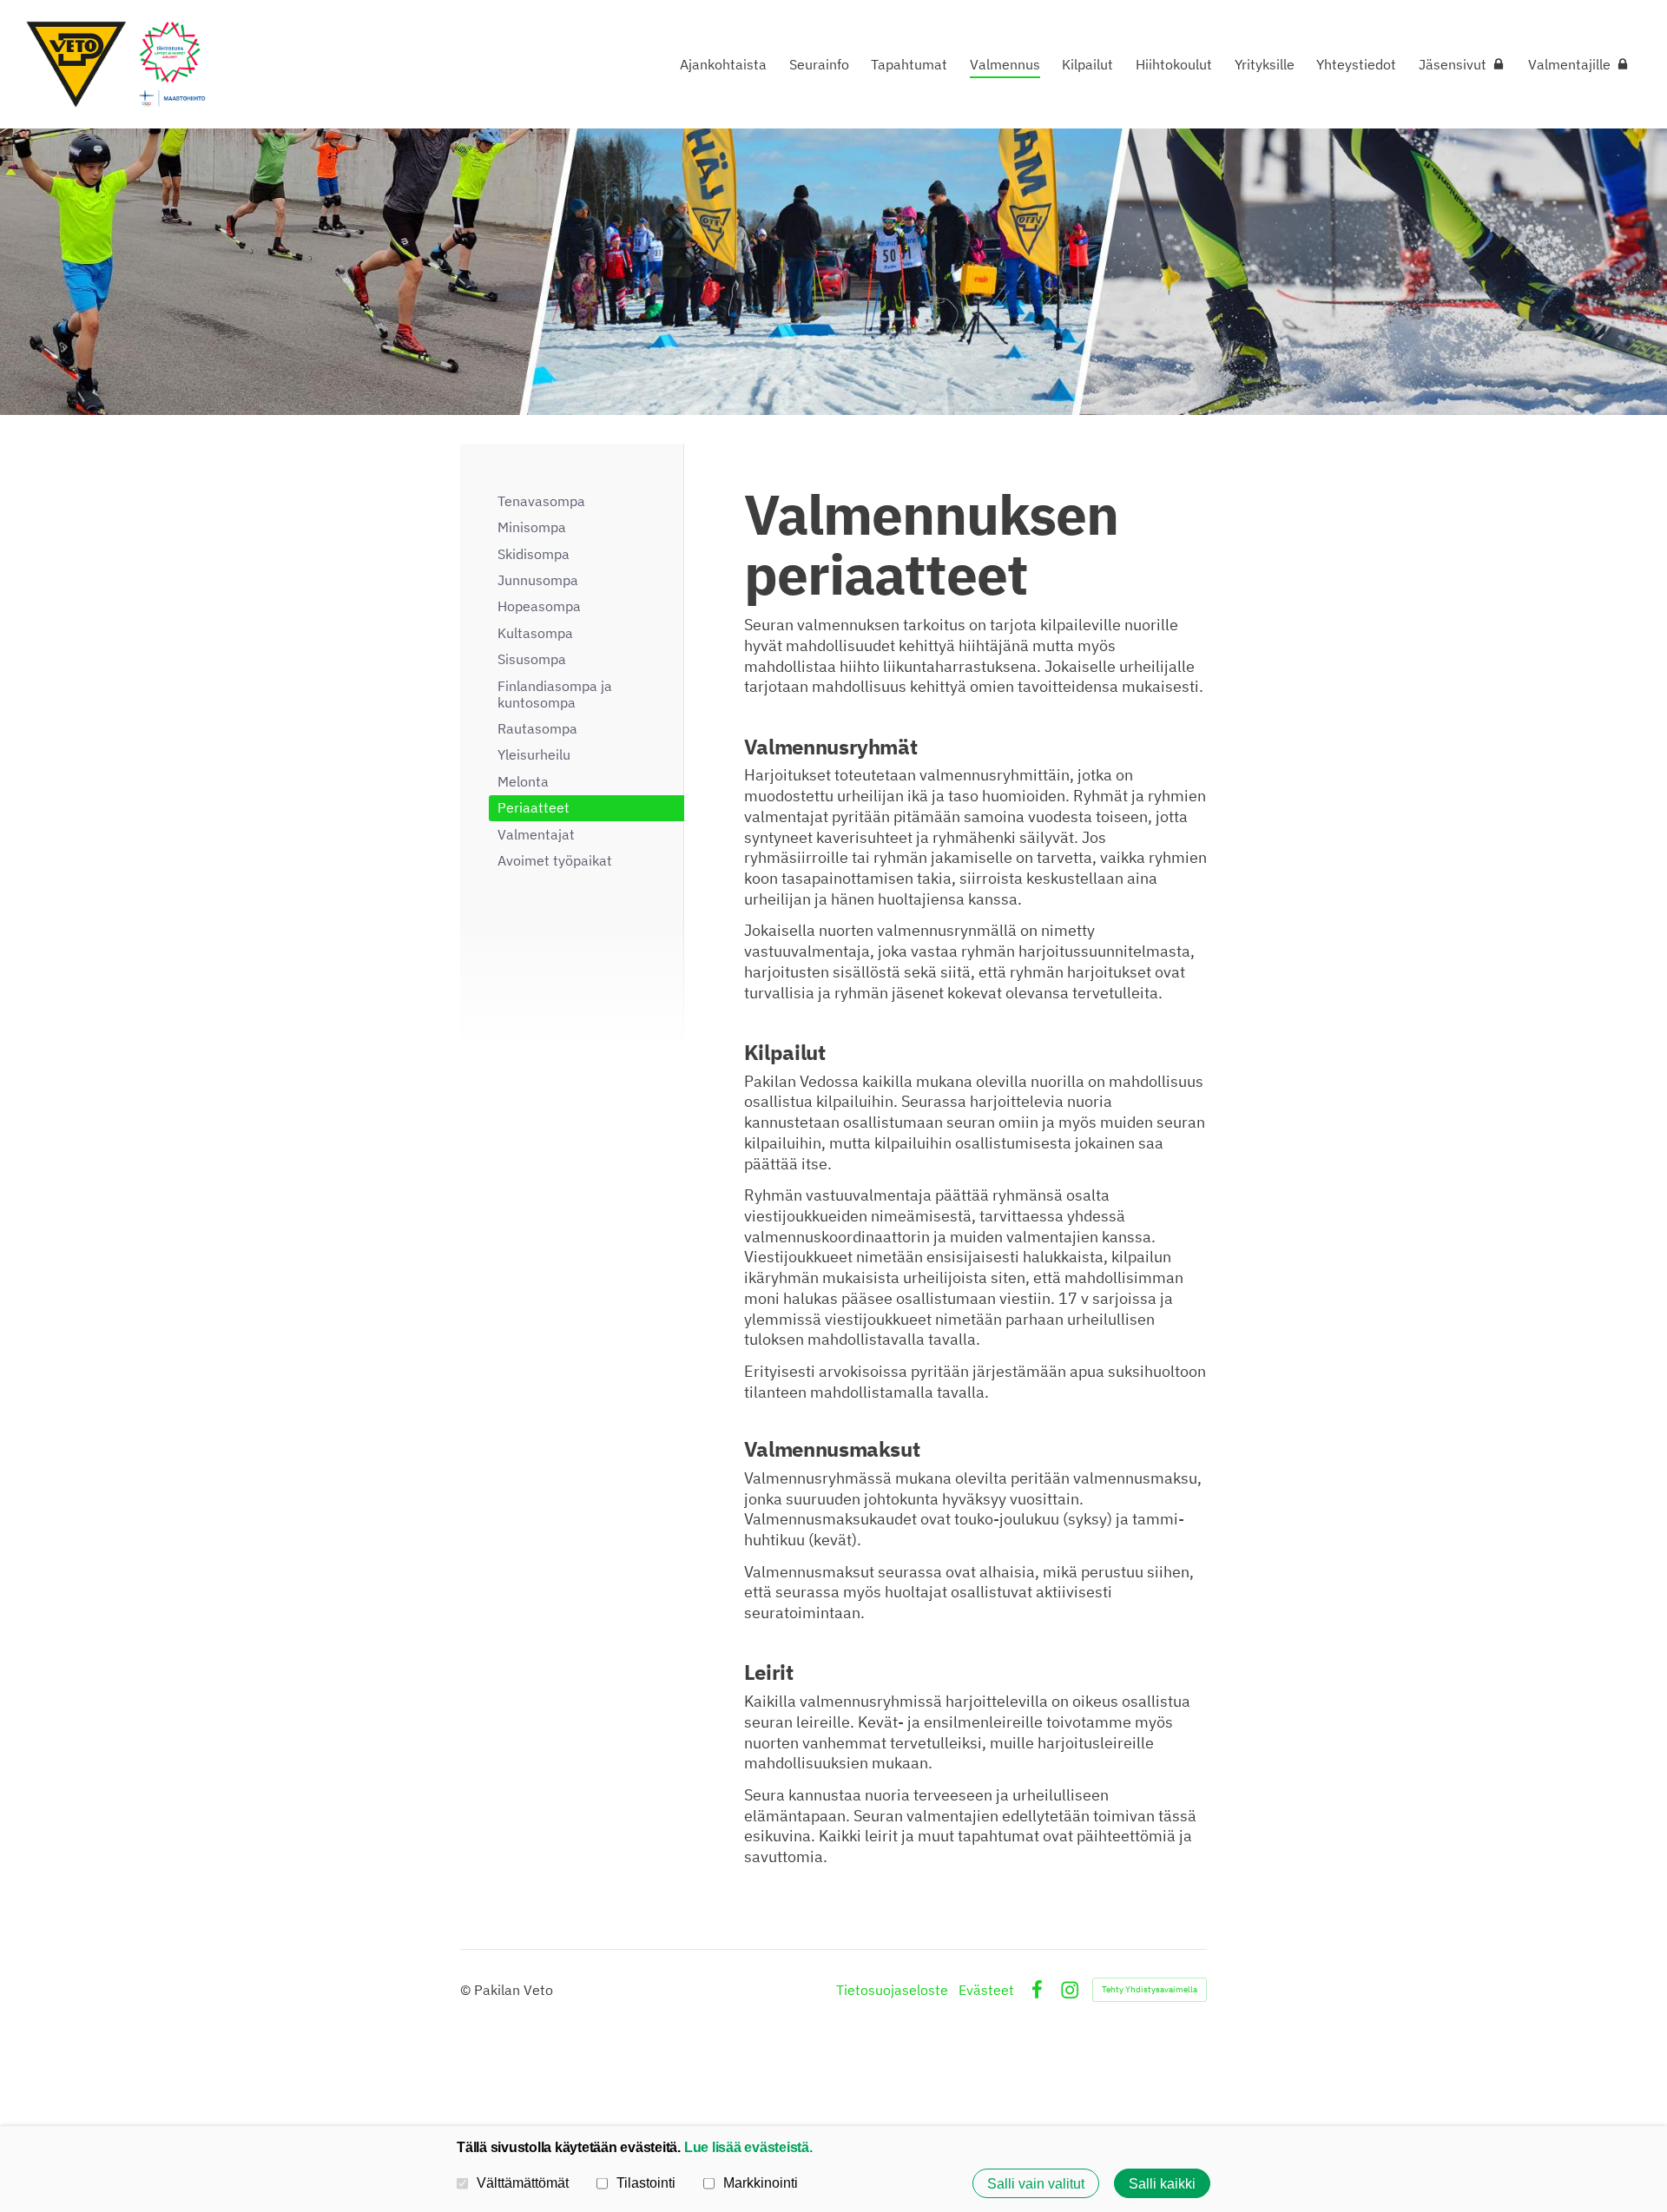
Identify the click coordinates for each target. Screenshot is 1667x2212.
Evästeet (986, 1990)
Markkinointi (761, 2182)
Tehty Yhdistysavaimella (1150, 1989)
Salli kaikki (1162, 2183)
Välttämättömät (523, 2182)
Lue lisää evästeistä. (748, 2147)
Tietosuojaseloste (892, 1990)
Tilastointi (646, 2182)
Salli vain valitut (1036, 2183)
